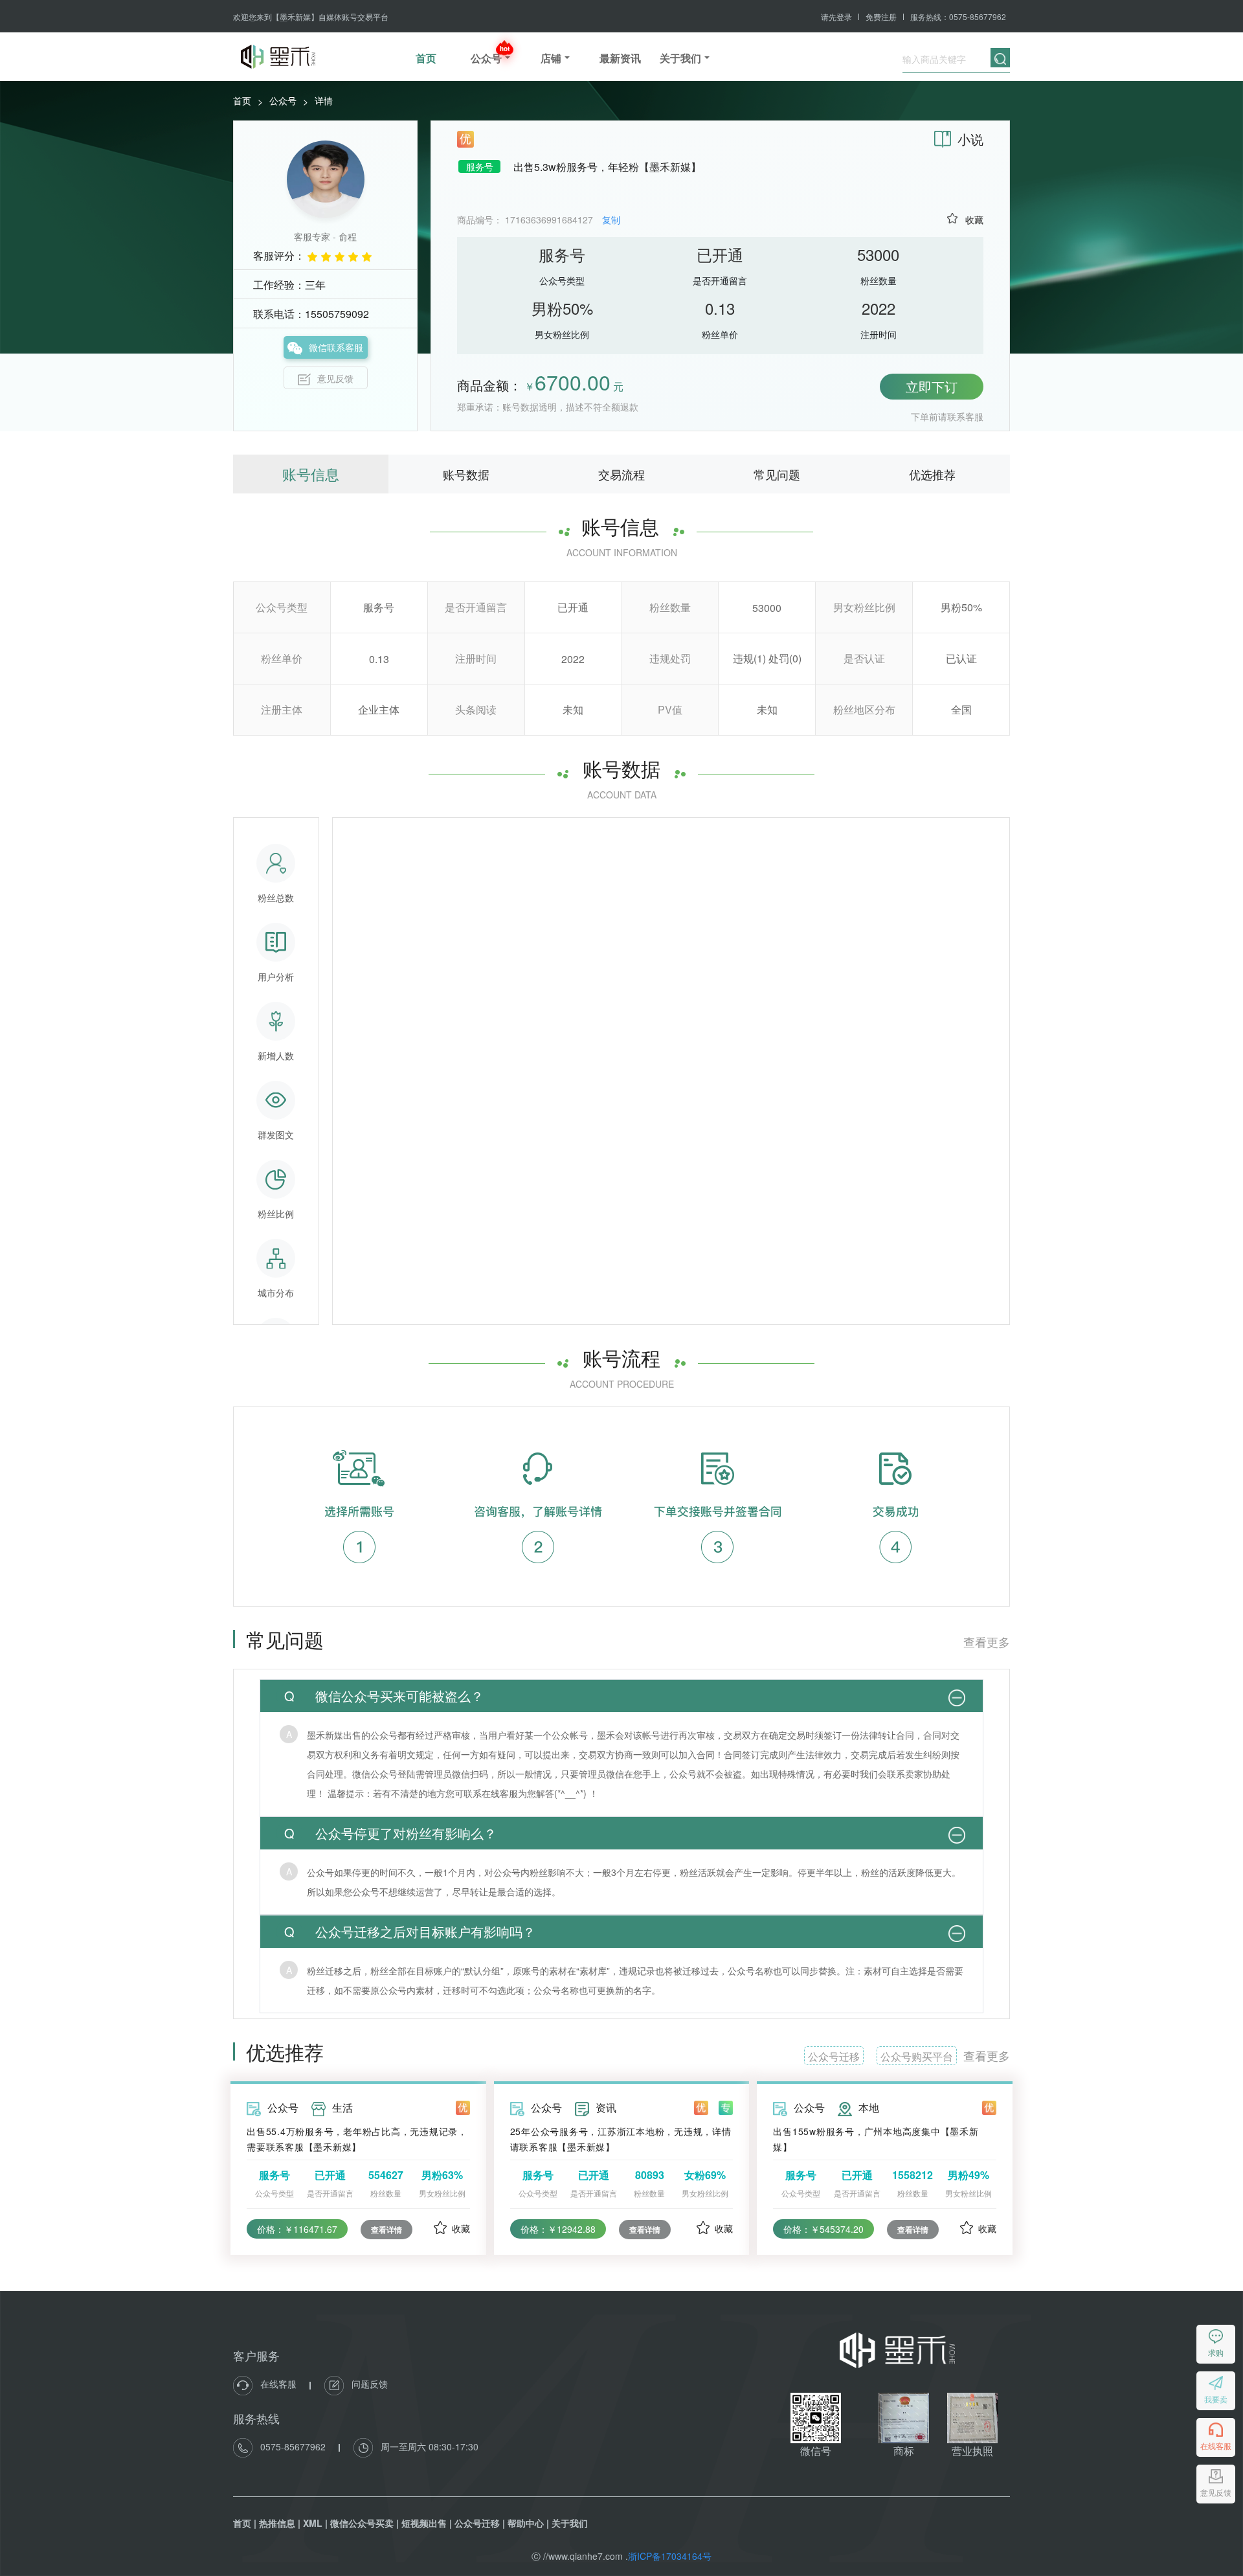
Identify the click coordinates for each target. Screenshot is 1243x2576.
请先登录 (836, 17)
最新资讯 (620, 58)
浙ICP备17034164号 (670, 2556)
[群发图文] (276, 1100)
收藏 (974, 220)
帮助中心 (526, 2523)
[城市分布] (276, 1258)
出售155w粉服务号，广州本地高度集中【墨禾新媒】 (876, 2139)
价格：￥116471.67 (297, 2229)
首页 (426, 58)
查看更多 (987, 1642)
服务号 (480, 166)
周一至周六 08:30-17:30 (428, 2446)
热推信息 (277, 2523)
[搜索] (1000, 58)
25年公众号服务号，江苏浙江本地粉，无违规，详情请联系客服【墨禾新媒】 (621, 2139)
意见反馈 (335, 378)
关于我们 (570, 2523)
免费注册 (881, 17)
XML (313, 2523)
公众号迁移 (834, 2056)
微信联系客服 (336, 347)
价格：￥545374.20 (823, 2229)
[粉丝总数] (276, 863)
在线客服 (278, 2384)
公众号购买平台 (917, 2056)
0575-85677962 (293, 2446)
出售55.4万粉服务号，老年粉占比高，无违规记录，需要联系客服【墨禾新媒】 (357, 2139)
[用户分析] (276, 942)
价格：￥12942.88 (558, 2229)
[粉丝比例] (276, 1179)
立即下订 (932, 386)
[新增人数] (276, 1021)
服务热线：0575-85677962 (958, 17)
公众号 (283, 100)
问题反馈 (368, 2384)
